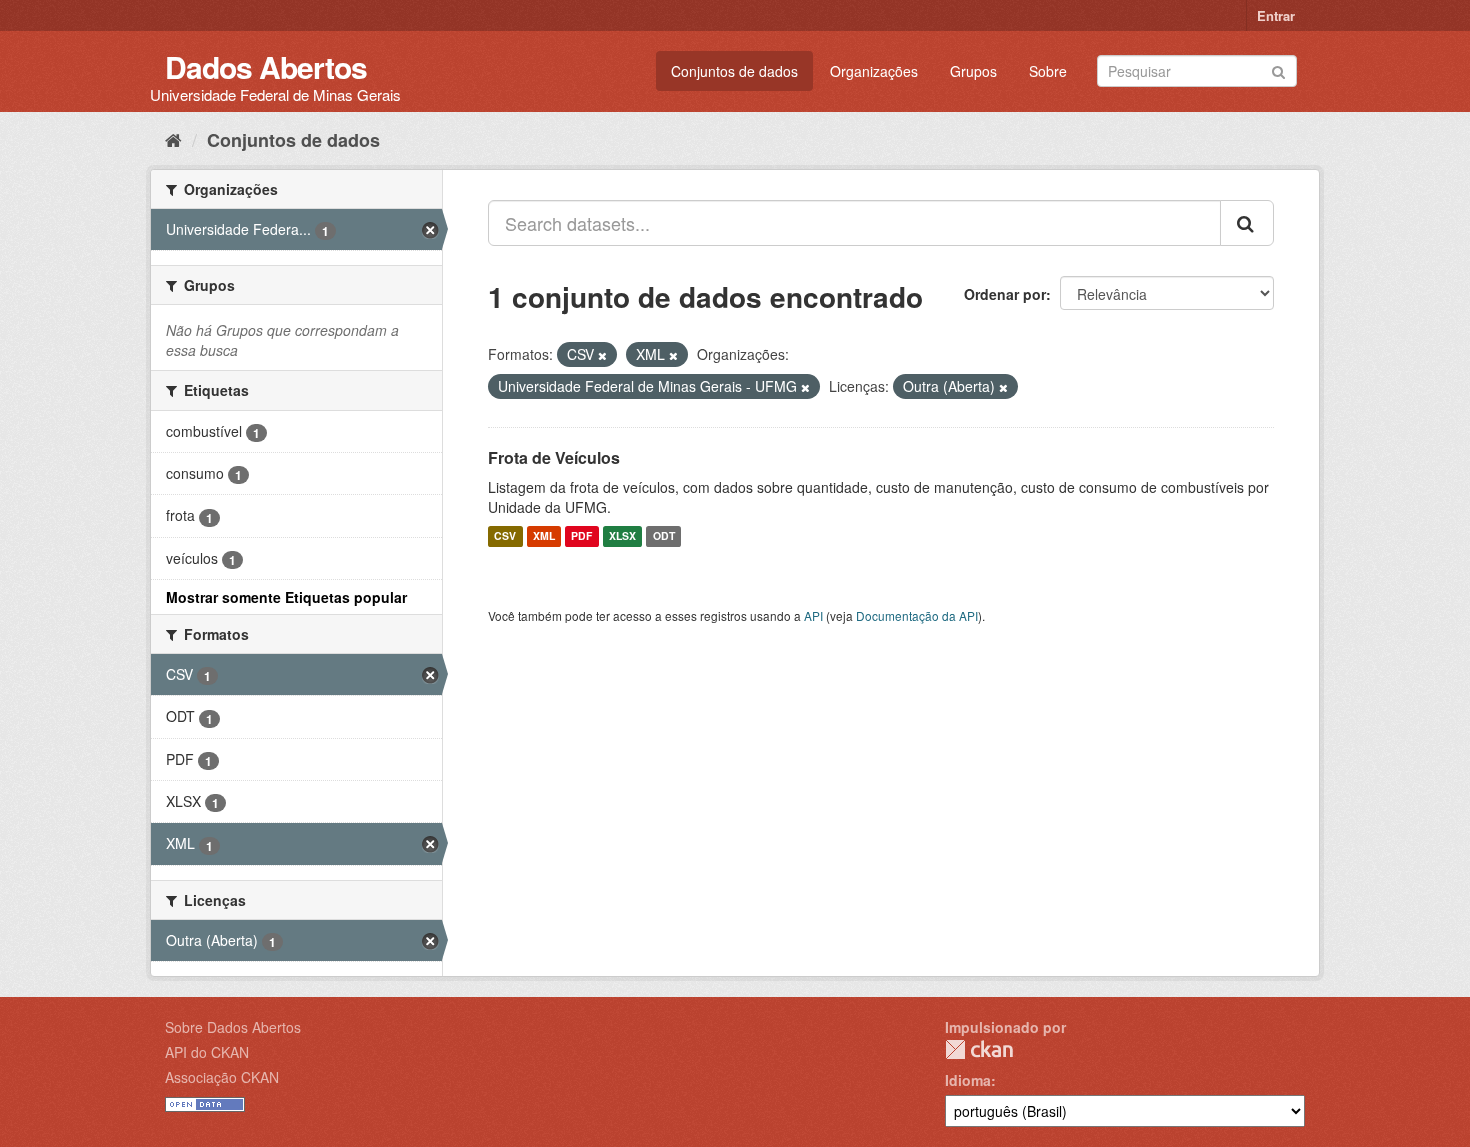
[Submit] (1278, 69)
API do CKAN (207, 1052)
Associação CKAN (222, 1077)
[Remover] (602, 355)
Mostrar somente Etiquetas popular (286, 597)
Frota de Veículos (554, 457)
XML (544, 536)
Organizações (874, 71)
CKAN (979, 1049)
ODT (664, 536)
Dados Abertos (266, 66)
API (813, 615)
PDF (581, 536)
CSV (505, 536)
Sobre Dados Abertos (233, 1027)
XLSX (622, 536)
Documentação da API (917, 615)
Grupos (973, 71)
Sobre (1048, 71)
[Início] (173, 139)
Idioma (968, 1080)
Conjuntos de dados (734, 71)
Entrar (1276, 15)
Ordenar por (1005, 294)
